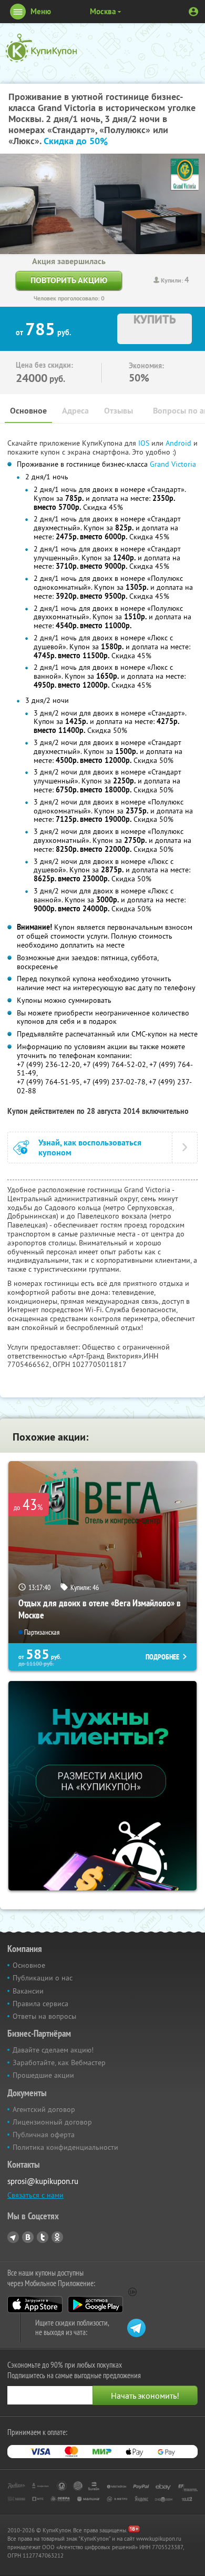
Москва (103, 11)
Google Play (95, 2305)
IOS (145, 443)
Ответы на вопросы (44, 2016)
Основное (28, 411)
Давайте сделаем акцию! (53, 2050)
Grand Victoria (173, 464)
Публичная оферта (44, 2135)
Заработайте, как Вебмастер (59, 2062)
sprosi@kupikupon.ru (43, 2181)
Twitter (43, 2237)
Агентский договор (44, 2109)
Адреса (75, 411)
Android (180, 443)
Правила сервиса (40, 2004)
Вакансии (28, 1991)
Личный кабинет (193, 12)
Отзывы (119, 411)
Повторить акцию (69, 280)
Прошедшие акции (43, 2075)
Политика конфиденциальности (65, 2147)
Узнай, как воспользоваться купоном (90, 1148)
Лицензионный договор (52, 2122)
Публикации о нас (43, 1978)
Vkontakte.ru (28, 2237)
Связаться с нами (35, 2195)
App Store (35, 2305)
